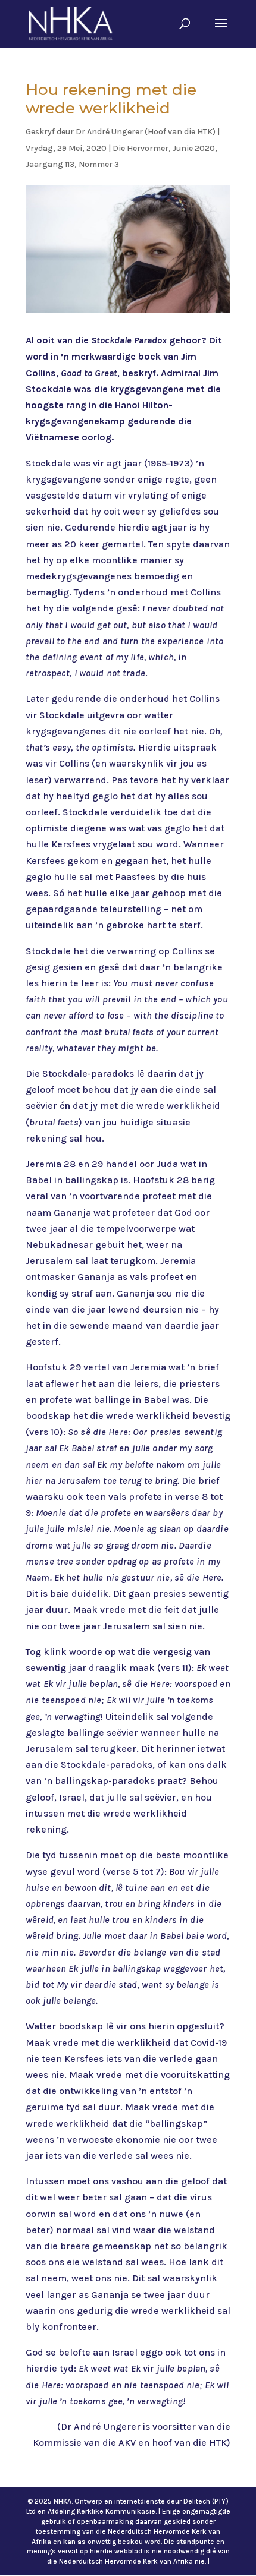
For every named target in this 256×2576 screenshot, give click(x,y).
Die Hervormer (141, 148)
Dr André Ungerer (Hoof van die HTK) (146, 132)
